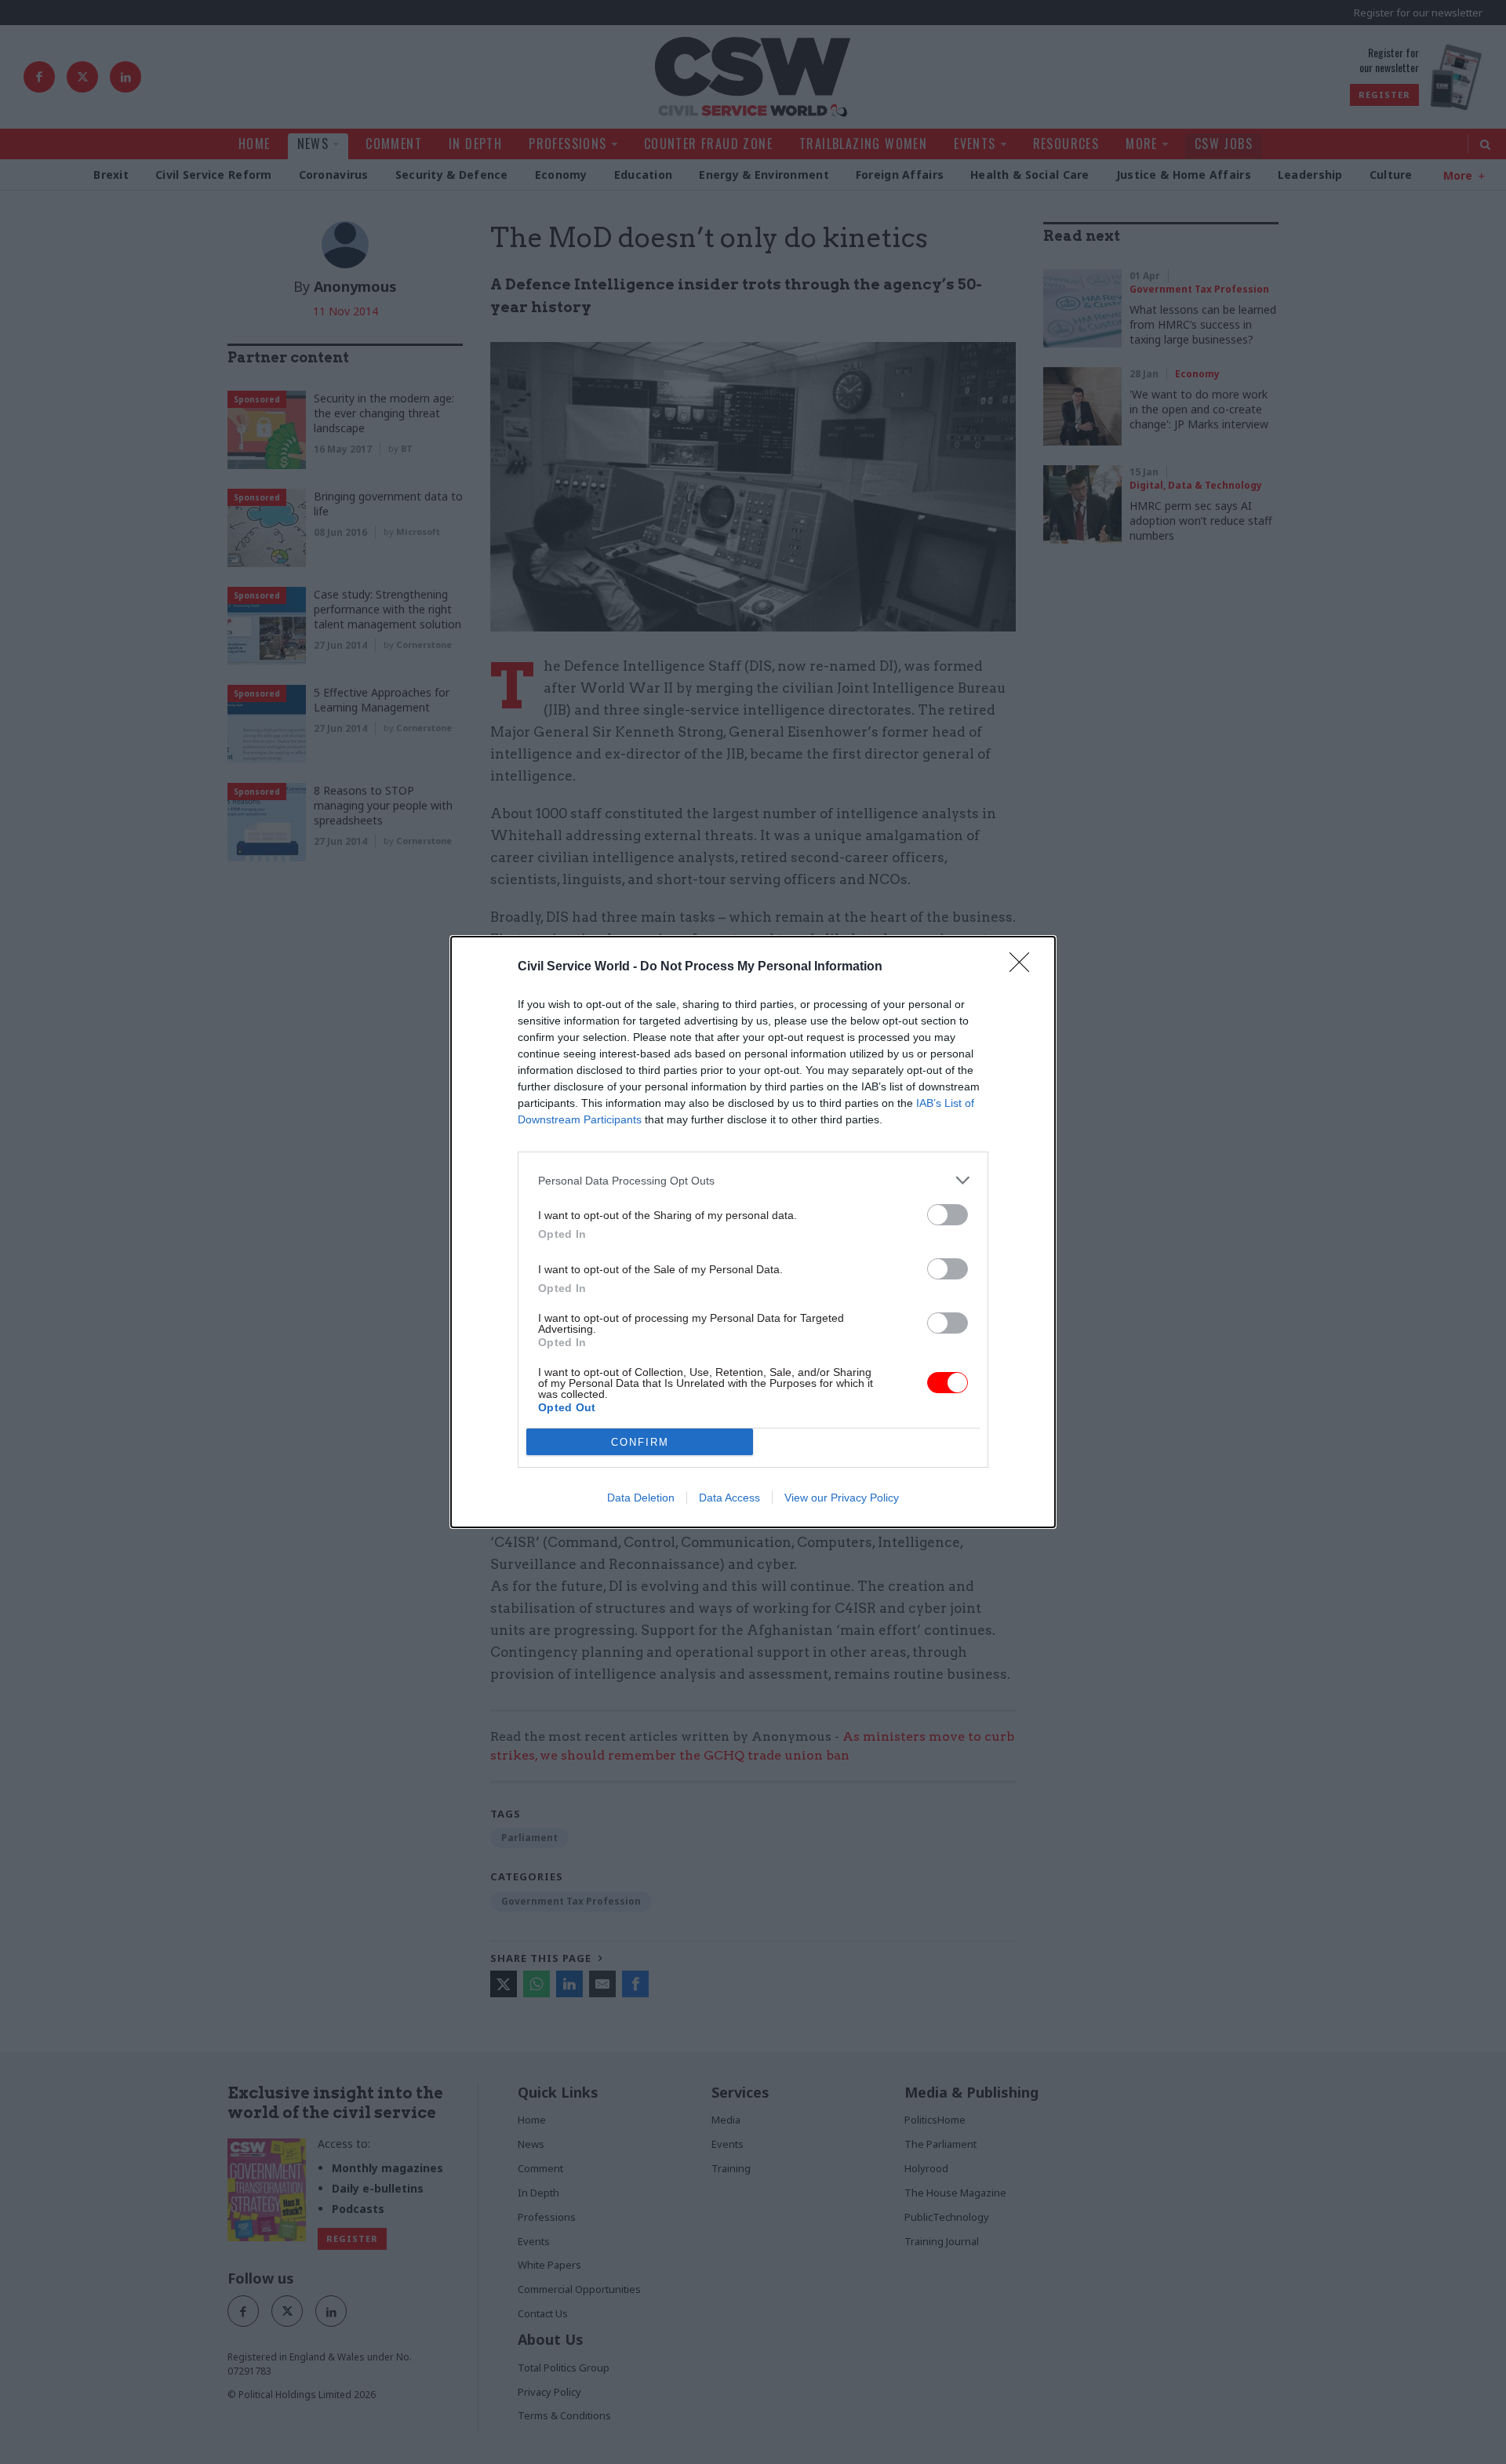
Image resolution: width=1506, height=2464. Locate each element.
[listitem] (753, 1180)
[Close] (1024, 967)
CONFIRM (640, 1442)
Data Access (729, 1498)
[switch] (948, 1215)
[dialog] (753, 1232)
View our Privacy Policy (842, 1498)
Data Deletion (641, 1498)
